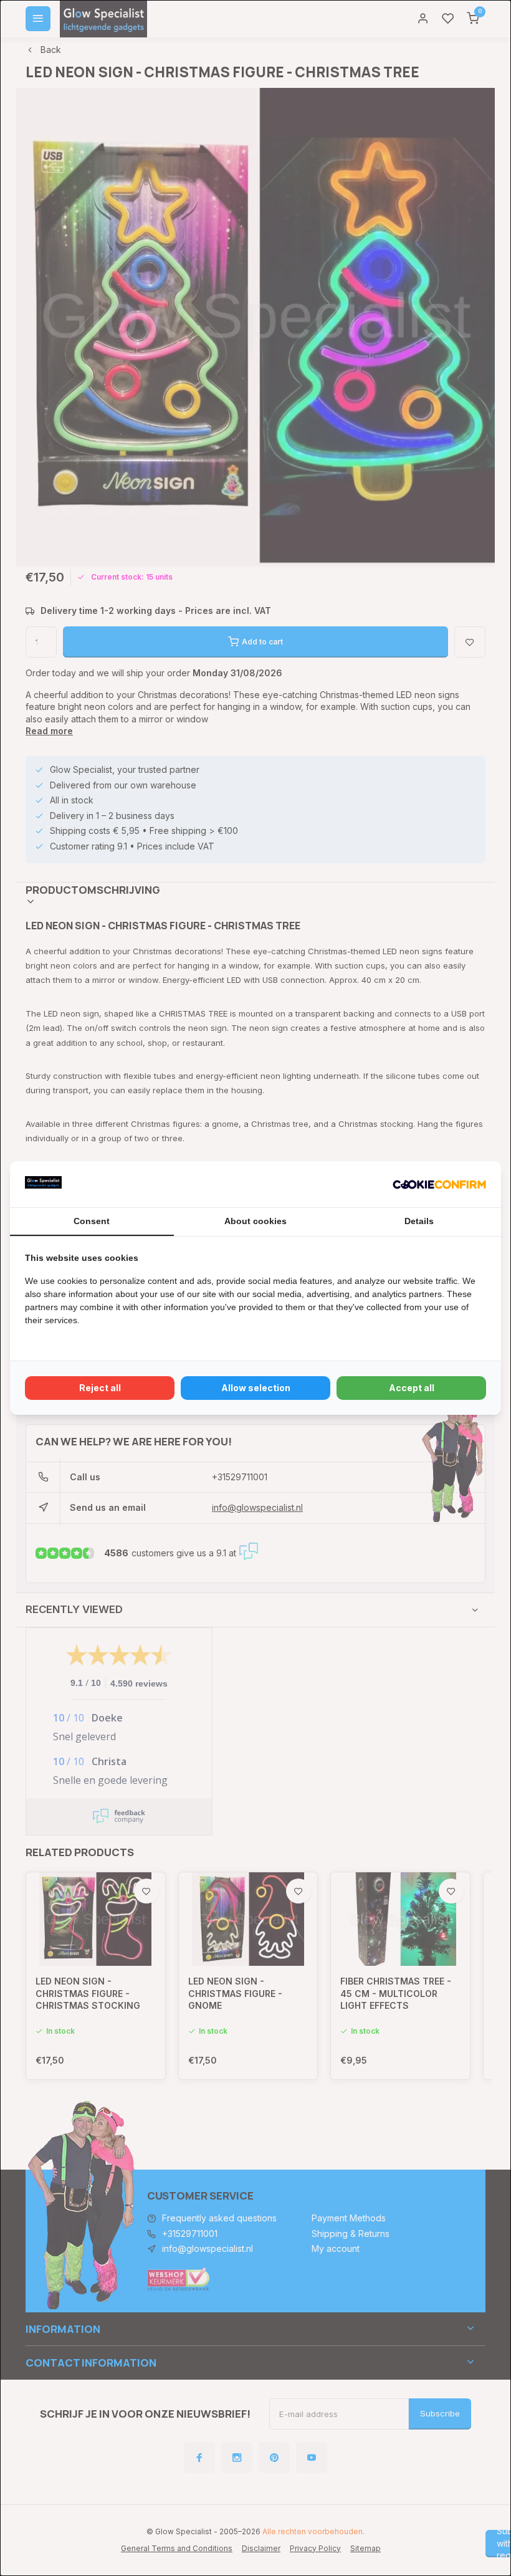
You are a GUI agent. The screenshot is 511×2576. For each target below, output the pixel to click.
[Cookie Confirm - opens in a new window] (439, 1184)
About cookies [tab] (255, 1221)
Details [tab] (419, 1221)
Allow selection (256, 1388)
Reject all (100, 1388)
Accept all (412, 1388)
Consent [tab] (92, 1221)
